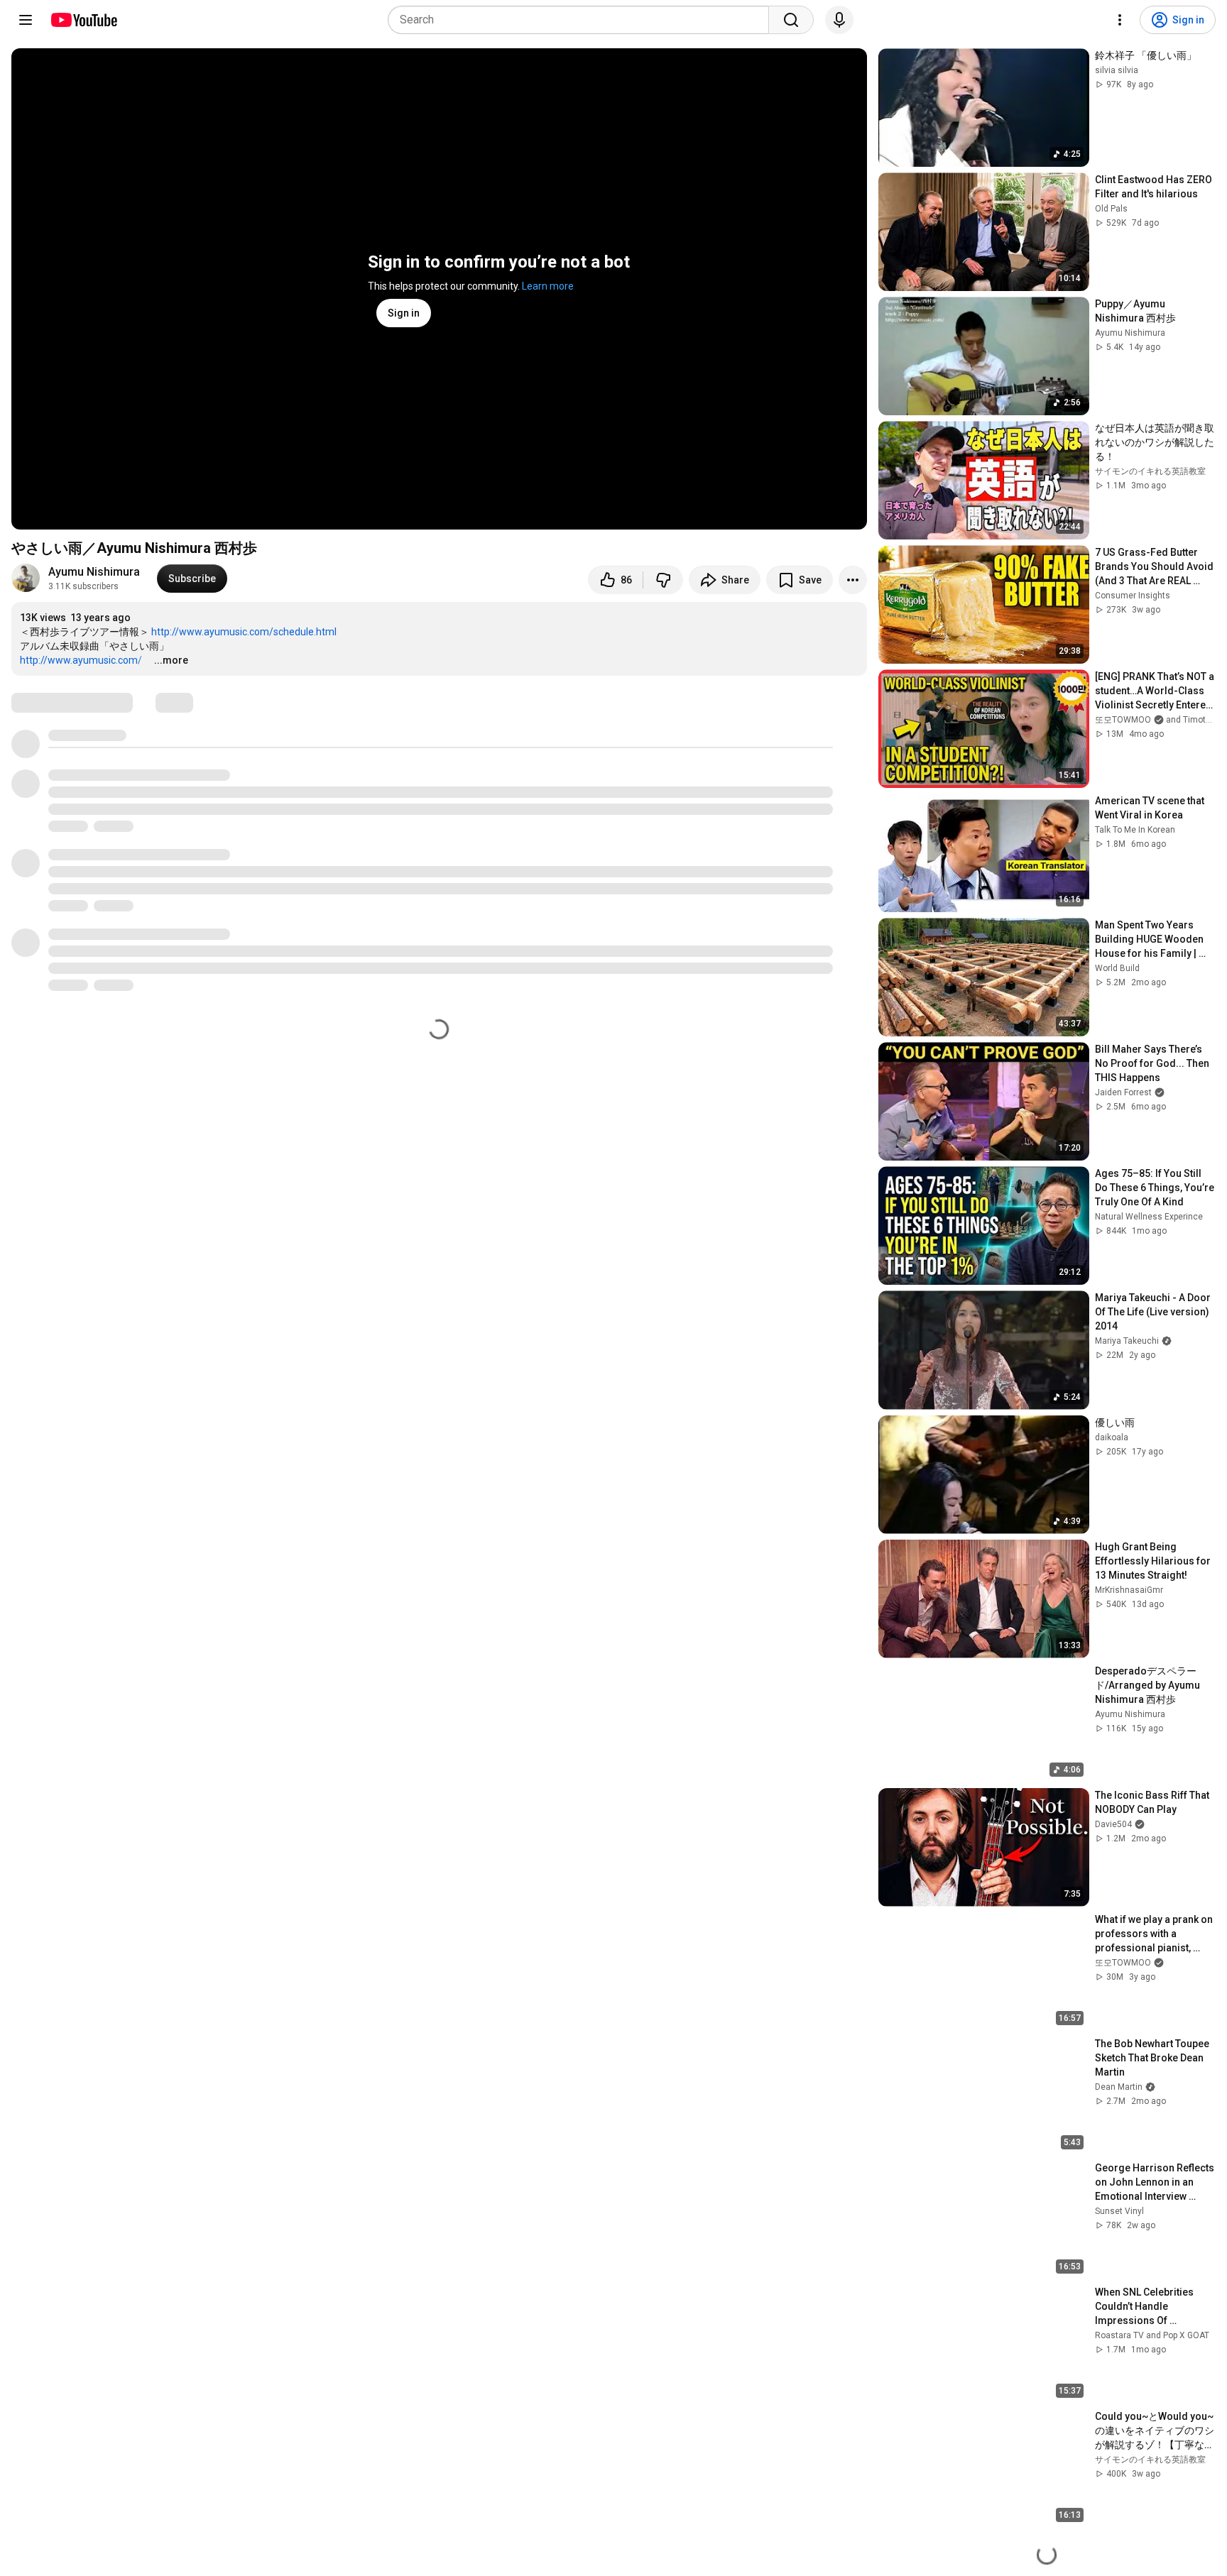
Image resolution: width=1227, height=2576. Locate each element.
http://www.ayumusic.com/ (86, 660)
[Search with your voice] (839, 20)
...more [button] (171, 660)
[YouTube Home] (83, 20)
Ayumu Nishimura (94, 572)
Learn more (548, 286)
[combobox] (583, 20)
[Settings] (1120, 20)
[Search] (791, 20)
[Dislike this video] (663, 580)
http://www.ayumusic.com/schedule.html (244, 632)
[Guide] (26, 20)
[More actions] (853, 580)
